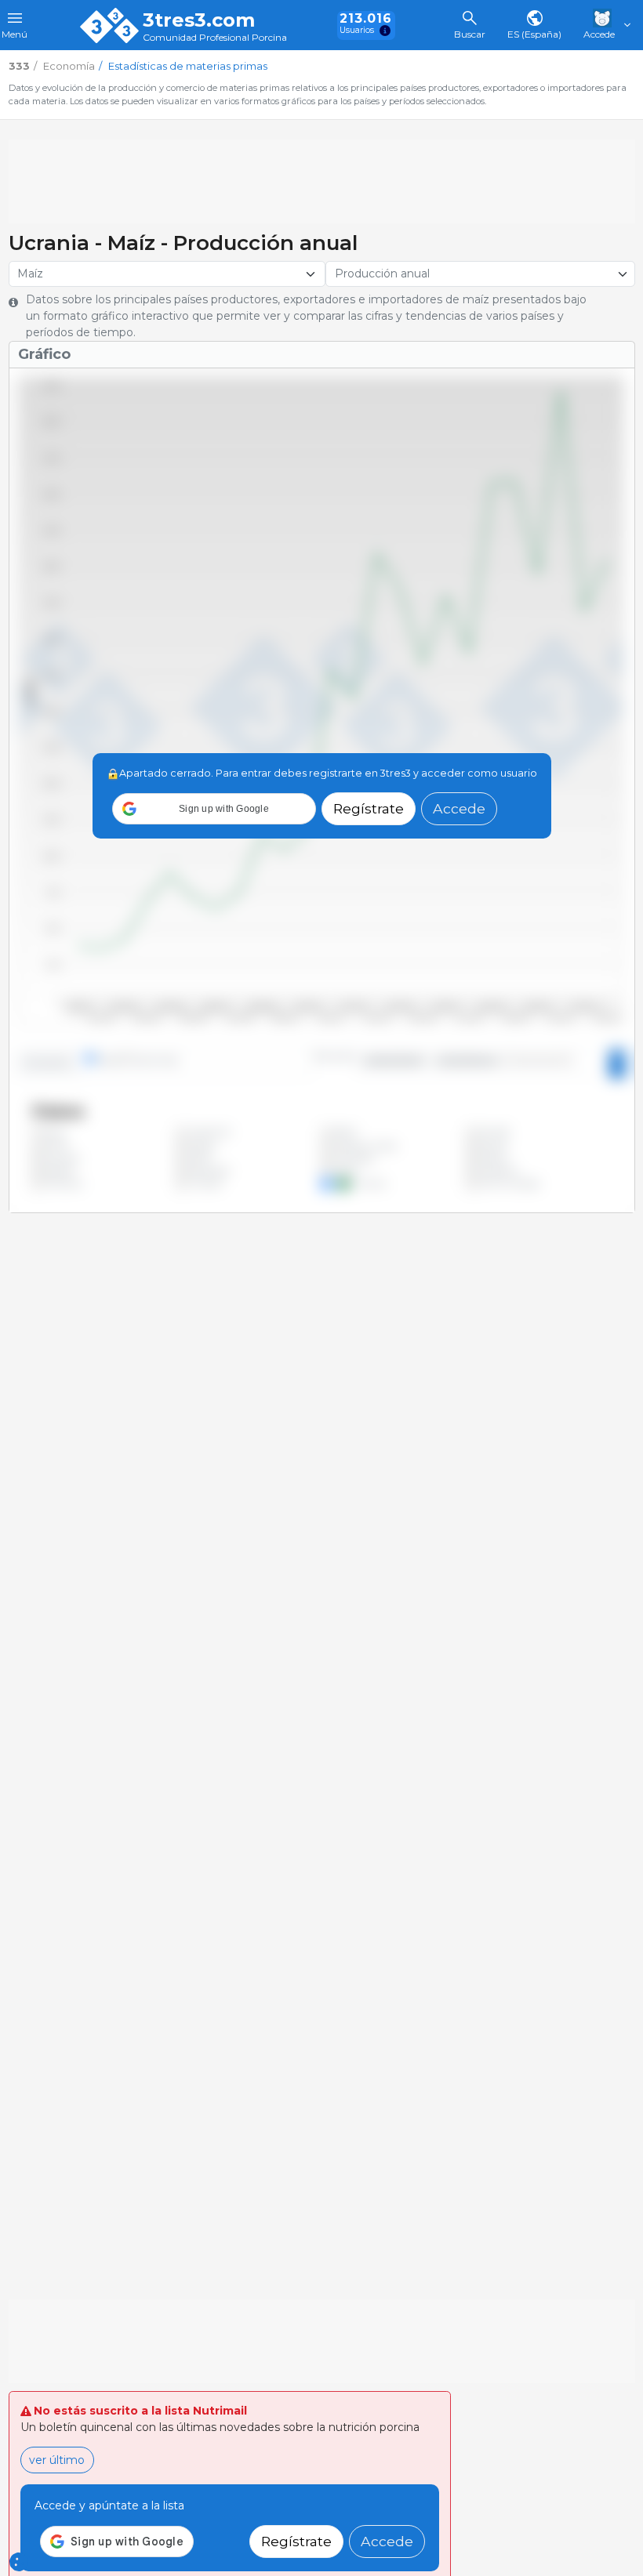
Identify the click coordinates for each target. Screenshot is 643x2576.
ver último (57, 2460)
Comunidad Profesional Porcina (215, 38)
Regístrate (369, 808)
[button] (214, 809)
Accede (459, 808)
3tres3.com (199, 20)
